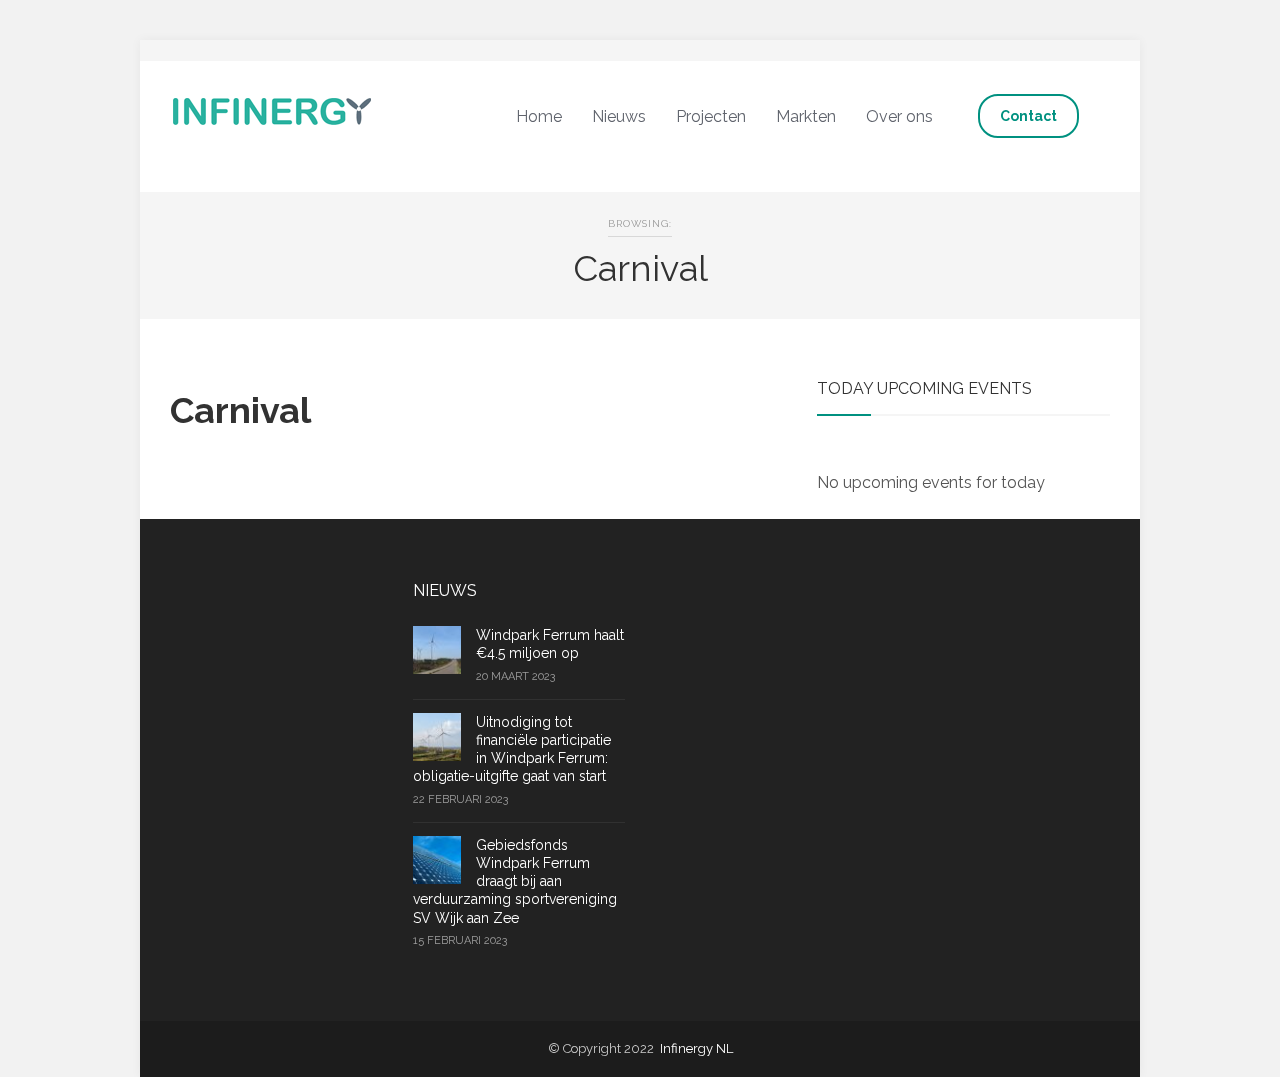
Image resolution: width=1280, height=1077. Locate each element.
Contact (1028, 116)
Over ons (899, 116)
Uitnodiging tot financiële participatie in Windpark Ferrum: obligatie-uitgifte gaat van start (512, 749)
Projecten (711, 116)
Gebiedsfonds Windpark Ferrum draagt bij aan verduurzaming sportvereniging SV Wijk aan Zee (515, 881)
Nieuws (619, 116)
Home (539, 116)
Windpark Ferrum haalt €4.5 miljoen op (550, 644)
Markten (806, 116)
